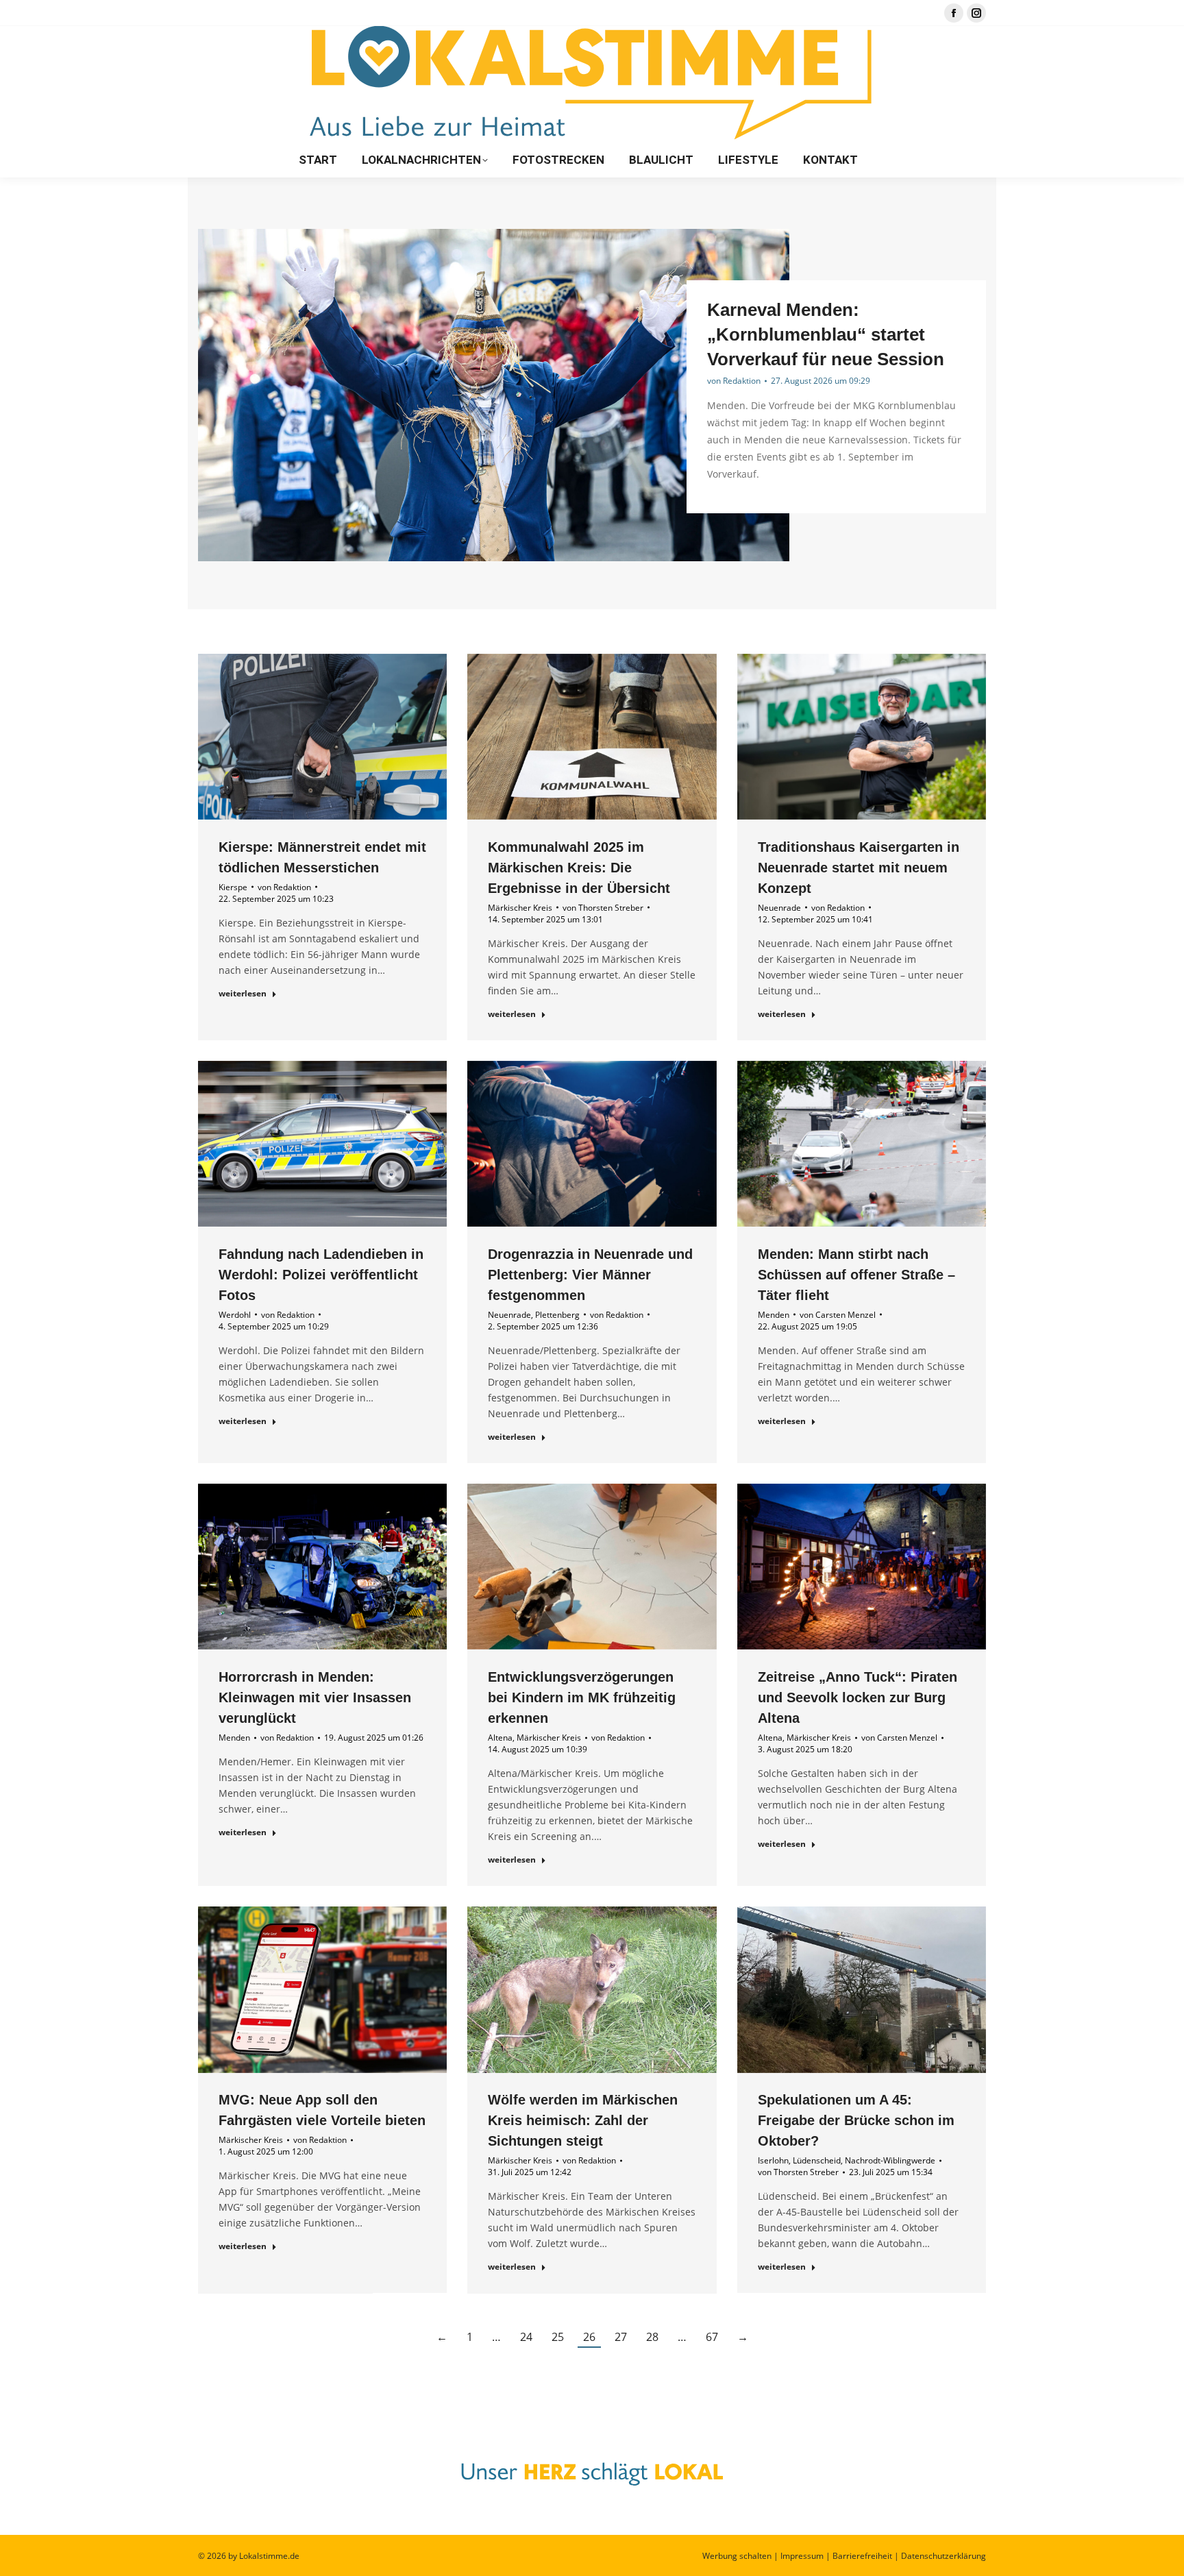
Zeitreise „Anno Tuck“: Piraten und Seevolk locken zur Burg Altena (858, 1697)
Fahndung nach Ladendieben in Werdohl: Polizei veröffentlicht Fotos (321, 1275)
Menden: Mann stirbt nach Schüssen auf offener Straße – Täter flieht (856, 1275)
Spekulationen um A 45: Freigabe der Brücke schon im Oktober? (856, 2121)
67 (712, 2337)
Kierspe (233, 887)
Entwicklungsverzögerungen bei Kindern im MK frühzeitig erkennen (582, 1697)
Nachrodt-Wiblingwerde (890, 2161)
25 (558, 2337)
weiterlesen (243, 994)
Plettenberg (557, 1315)
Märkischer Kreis (520, 908)
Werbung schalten (737, 2556)
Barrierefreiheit (862, 2556)
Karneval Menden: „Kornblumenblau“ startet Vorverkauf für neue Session (826, 334)
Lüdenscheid (817, 2161)
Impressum (802, 2556)
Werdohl (235, 1315)
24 (526, 2337)
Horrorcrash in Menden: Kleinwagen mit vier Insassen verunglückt (315, 1697)
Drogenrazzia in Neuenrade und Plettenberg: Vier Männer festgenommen (590, 1275)
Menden (774, 1315)
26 (589, 2337)
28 (652, 2337)
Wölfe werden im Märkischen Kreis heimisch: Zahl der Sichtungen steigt (583, 2121)
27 (621, 2337)
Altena (500, 1738)
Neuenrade (779, 908)
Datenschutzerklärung (944, 2556)
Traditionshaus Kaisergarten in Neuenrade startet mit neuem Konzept (859, 868)
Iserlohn (773, 2161)
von (734, 381)
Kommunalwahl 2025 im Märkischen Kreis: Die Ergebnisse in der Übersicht (579, 868)
